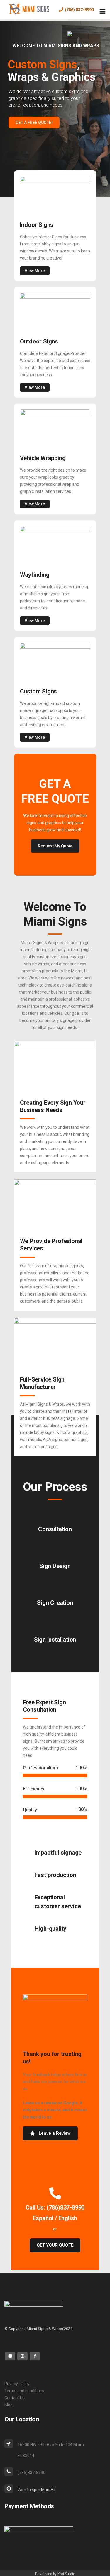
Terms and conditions (24, 2391)
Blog (9, 2405)
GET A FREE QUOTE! (34, 123)
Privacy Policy (17, 2384)
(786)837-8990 (66, 2207)
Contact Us (15, 2398)
